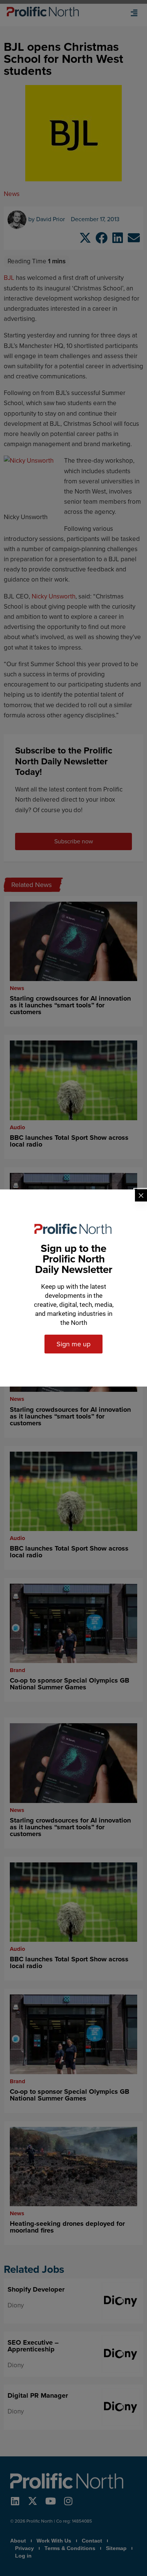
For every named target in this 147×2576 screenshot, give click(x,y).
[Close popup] (141, 1195)
